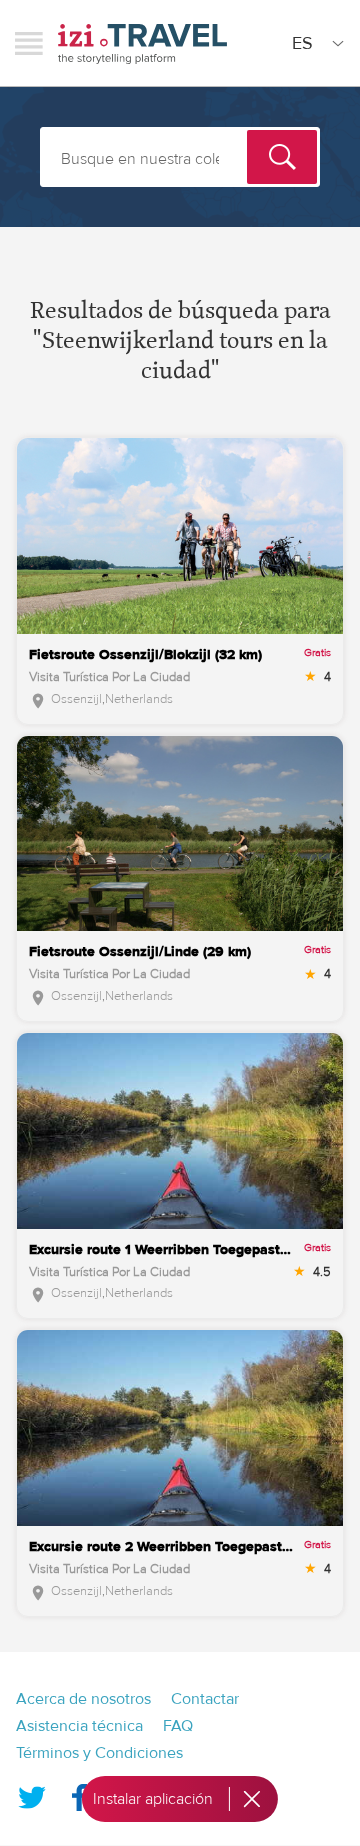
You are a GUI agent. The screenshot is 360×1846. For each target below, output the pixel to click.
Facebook (79, 1793)
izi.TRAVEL (142, 43)
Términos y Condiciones (99, 1753)
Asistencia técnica (79, 1726)
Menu (29, 43)
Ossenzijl (76, 699)
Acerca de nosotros (83, 1699)
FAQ (178, 1726)
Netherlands (139, 699)
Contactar (205, 1699)
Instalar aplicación (153, 1799)
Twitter (32, 1793)
